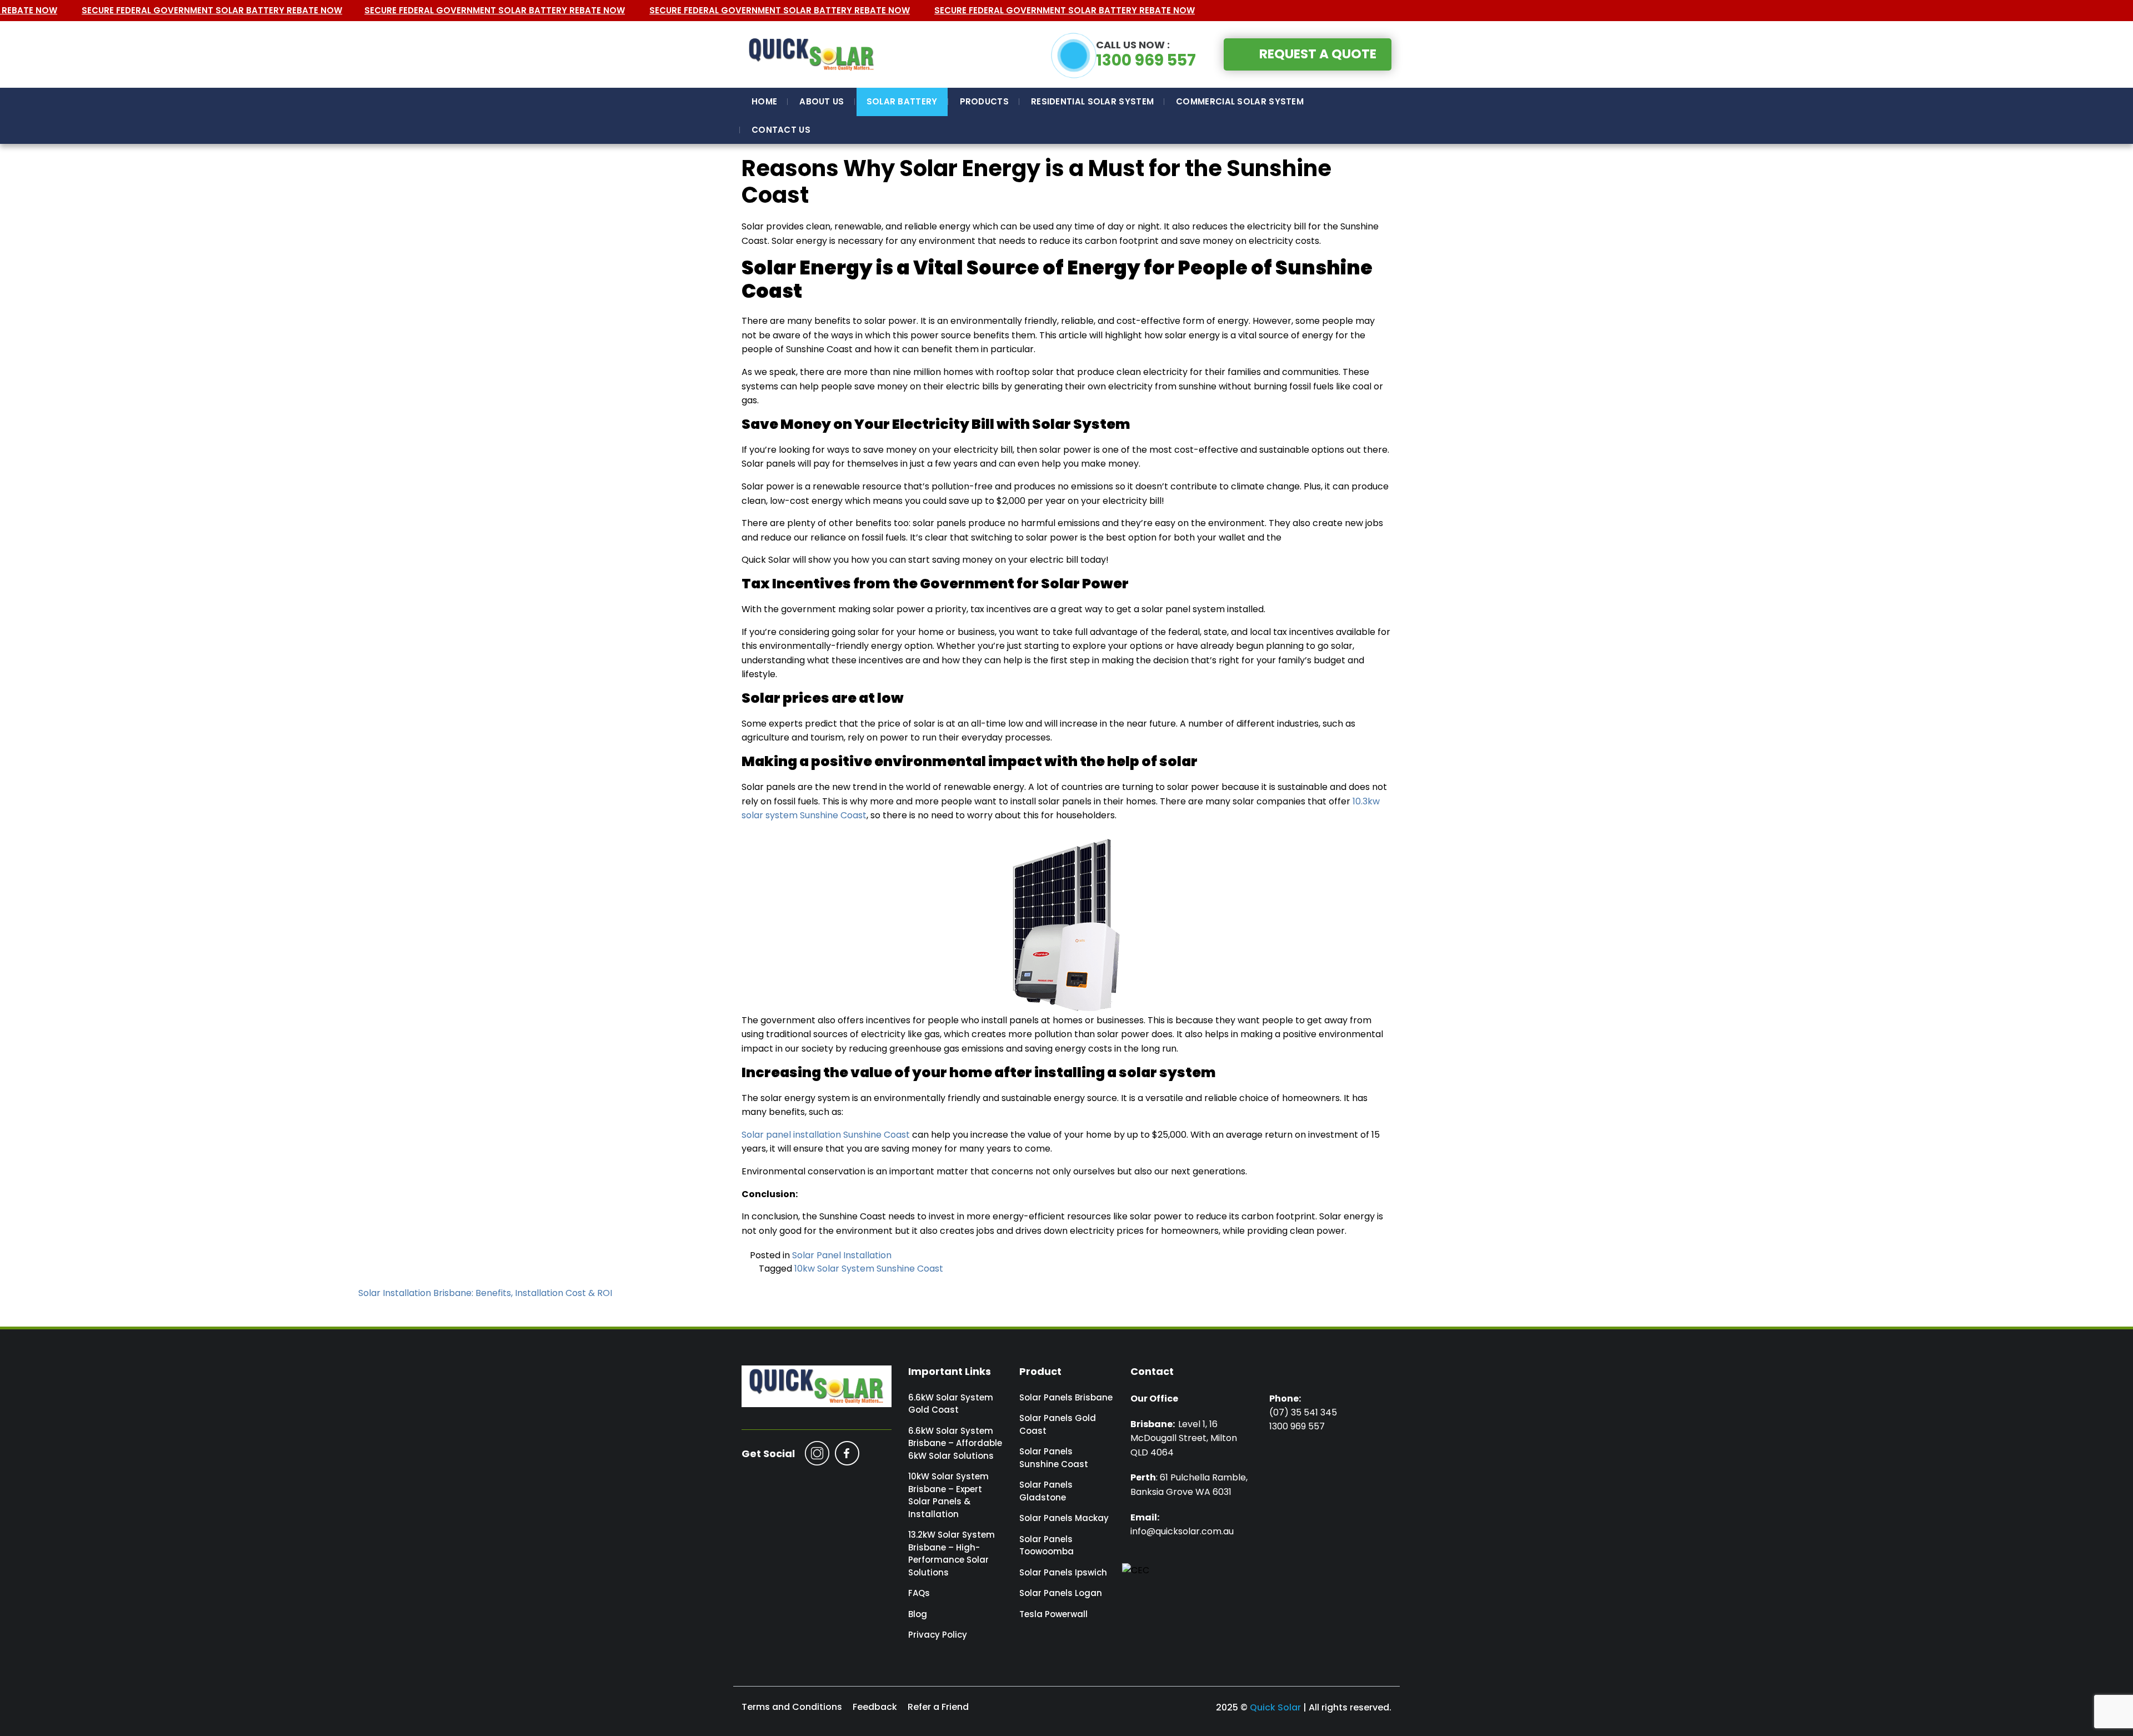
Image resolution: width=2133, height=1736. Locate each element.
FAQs (919, 1593)
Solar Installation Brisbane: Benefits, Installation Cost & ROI (485, 1293)
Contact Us (781, 130)
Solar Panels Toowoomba (1047, 1545)
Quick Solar (1275, 1707)
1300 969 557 (1146, 54)
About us (822, 101)
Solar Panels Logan (1061, 1593)
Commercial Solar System (1240, 101)
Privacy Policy (938, 1635)
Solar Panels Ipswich (1063, 1572)
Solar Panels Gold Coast (1058, 1424)
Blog (918, 1614)
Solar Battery (902, 101)
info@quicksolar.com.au (1182, 1531)
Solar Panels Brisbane (1066, 1397)
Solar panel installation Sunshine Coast (826, 1135)
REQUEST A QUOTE (1318, 54)
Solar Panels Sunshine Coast (1054, 1458)
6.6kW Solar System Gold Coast (951, 1404)
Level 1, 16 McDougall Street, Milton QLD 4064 (1184, 1438)
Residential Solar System (1092, 101)
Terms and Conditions (792, 1707)
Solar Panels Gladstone (1046, 1491)
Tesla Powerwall (1053, 1614)
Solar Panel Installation (842, 1255)
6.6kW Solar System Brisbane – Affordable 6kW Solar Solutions (955, 1443)
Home (764, 101)
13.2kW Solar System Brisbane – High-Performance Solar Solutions (952, 1554)
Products (984, 101)
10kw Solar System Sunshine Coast (869, 1269)
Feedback (875, 1707)
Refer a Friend (938, 1707)
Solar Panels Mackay (1064, 1518)
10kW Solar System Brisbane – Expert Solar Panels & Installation (948, 1495)
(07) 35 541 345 (1303, 1412)
